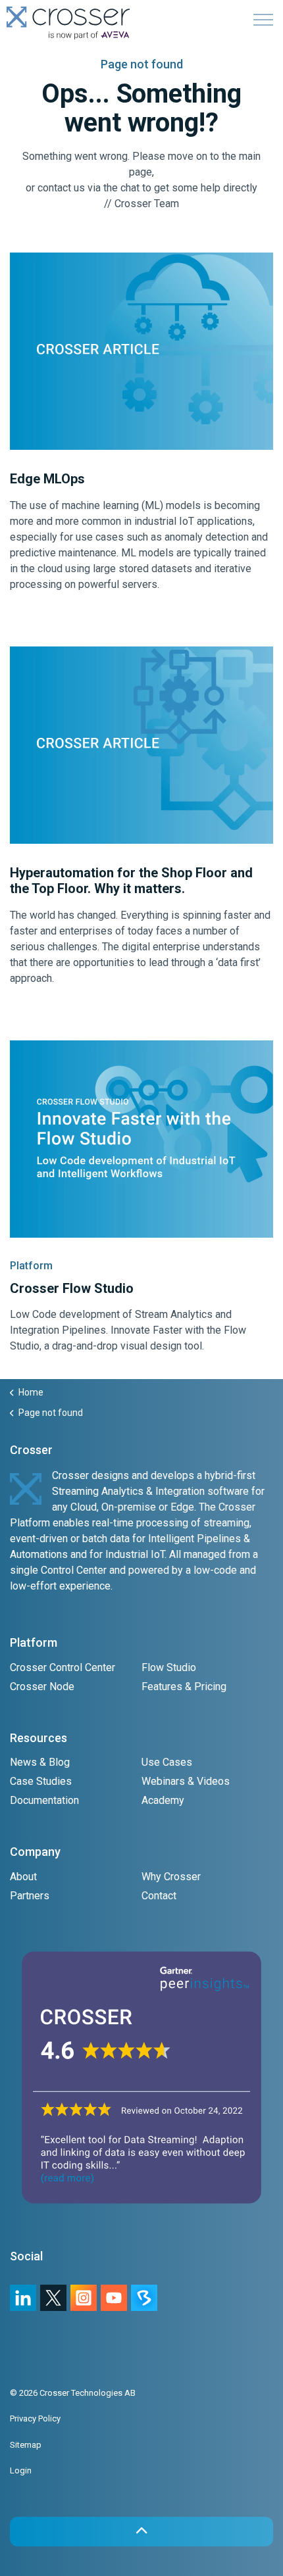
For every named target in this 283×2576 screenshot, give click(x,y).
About (23, 1877)
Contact (159, 1896)
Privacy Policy (35, 2418)
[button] (141, 2532)
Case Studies (41, 1781)
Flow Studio (169, 1667)
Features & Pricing (184, 1687)
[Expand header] (263, 20)
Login (21, 2470)
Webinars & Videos (186, 1781)
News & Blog (40, 1762)
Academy (163, 1800)
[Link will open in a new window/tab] (84, 2298)
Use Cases (167, 1762)
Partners (30, 1896)
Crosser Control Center (63, 1667)
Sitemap (26, 2445)
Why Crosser (171, 1877)
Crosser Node (42, 1687)
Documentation (44, 1800)
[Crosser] (68, 23)
